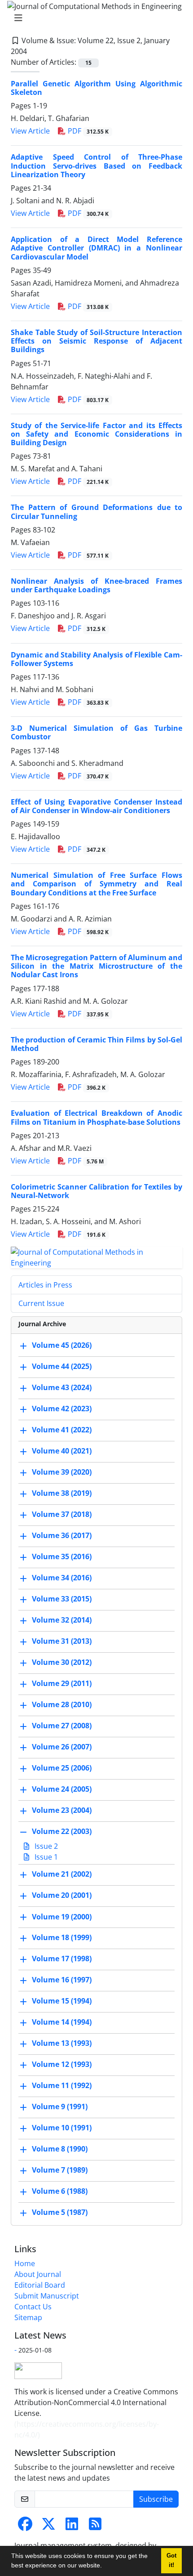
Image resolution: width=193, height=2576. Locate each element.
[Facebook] (25, 2527)
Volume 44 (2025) (62, 1367)
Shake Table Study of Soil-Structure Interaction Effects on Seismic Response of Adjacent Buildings (96, 341)
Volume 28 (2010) (62, 1705)
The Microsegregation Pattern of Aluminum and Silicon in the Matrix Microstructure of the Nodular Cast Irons (96, 966)
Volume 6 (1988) (60, 2191)
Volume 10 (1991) (62, 2128)
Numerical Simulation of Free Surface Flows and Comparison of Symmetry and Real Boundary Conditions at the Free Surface (96, 884)
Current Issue (41, 1303)
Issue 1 (45, 1857)
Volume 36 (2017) (62, 1536)
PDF (87, 131)
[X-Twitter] (48, 2527)
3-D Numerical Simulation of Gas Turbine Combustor (96, 732)
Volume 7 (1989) (60, 2170)
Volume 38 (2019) (62, 1494)
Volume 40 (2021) (62, 1451)
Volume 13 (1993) (62, 2044)
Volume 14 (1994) (62, 2022)
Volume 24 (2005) (62, 1789)
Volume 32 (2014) (62, 1620)
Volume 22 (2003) (62, 1832)
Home (25, 2263)
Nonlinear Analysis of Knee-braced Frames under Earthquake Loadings (96, 585)
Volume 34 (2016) (62, 1578)
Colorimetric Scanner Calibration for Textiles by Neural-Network (96, 1191)
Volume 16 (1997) (62, 1980)
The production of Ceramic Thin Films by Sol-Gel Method (96, 1044)
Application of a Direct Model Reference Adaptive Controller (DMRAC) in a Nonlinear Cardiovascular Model (96, 248)
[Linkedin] (72, 2527)
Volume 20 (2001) (62, 1896)
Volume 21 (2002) (62, 1874)
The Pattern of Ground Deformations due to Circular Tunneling (96, 512)
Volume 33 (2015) (62, 1599)
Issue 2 (45, 1846)
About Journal (38, 2274)
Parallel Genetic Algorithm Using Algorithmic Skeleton (96, 88)
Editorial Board (40, 2285)
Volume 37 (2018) (62, 1515)
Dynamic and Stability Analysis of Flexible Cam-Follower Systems (96, 659)
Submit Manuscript (47, 2296)
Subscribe (156, 2499)
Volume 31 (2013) (62, 1641)
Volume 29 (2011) (62, 1684)
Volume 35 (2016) (62, 1557)
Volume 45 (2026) (62, 1346)
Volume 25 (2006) (62, 1768)
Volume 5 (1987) (60, 2213)
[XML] (34, 51)
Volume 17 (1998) (62, 1959)
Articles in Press (45, 1285)
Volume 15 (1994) (62, 2001)
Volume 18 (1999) (62, 1938)
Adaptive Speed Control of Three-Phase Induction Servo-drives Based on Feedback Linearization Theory (96, 165)
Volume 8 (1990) (60, 2149)
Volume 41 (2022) (62, 1430)
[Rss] (95, 2527)
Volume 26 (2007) (62, 1747)
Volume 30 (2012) (62, 1663)
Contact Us (33, 2307)
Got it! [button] (171, 2560)
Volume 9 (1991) (60, 2107)
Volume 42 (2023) (62, 1409)
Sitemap (28, 2317)
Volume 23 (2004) (62, 1811)
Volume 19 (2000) (62, 1917)
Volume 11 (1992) (62, 2086)
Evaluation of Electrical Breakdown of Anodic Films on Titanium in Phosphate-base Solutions (96, 1117)
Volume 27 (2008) (62, 1726)
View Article (30, 131)
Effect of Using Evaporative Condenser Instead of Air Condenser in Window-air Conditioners (96, 806)
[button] (105, 2567)
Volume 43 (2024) (62, 1388)
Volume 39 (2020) (62, 1472)
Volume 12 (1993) (62, 2065)
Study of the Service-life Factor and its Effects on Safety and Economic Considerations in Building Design (96, 434)
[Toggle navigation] (94, 18)
